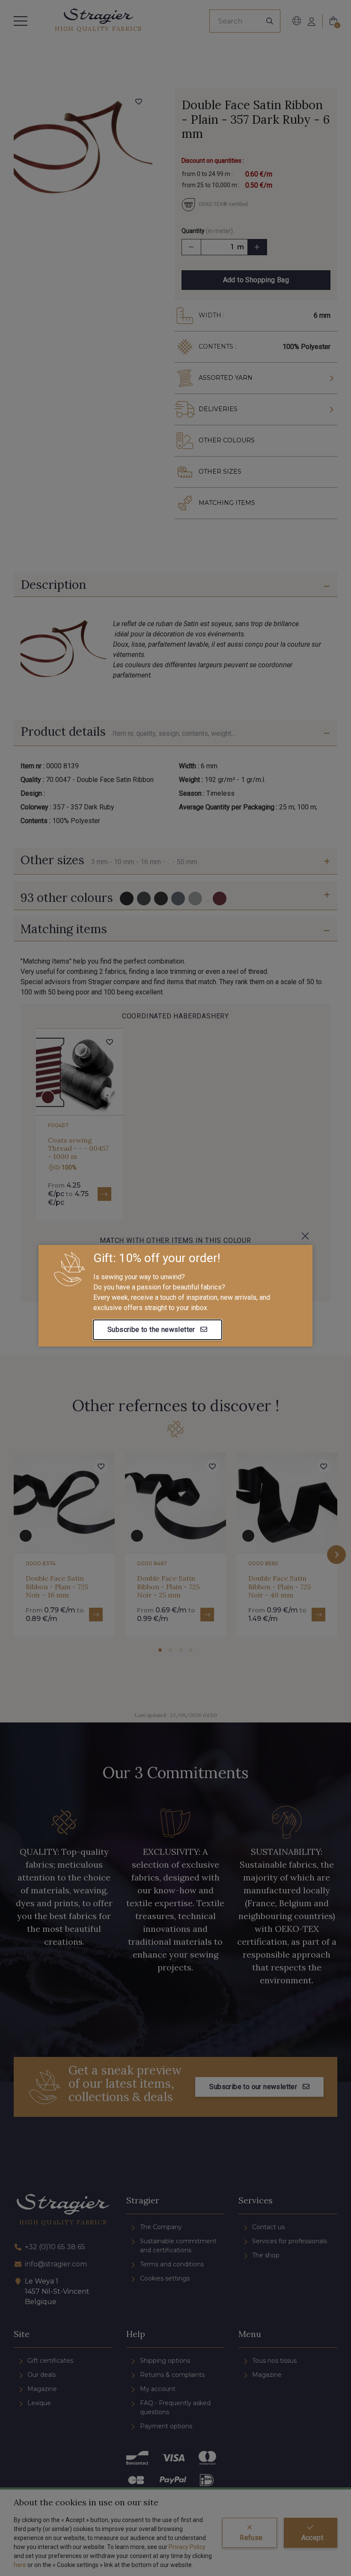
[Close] (305, 1236)
